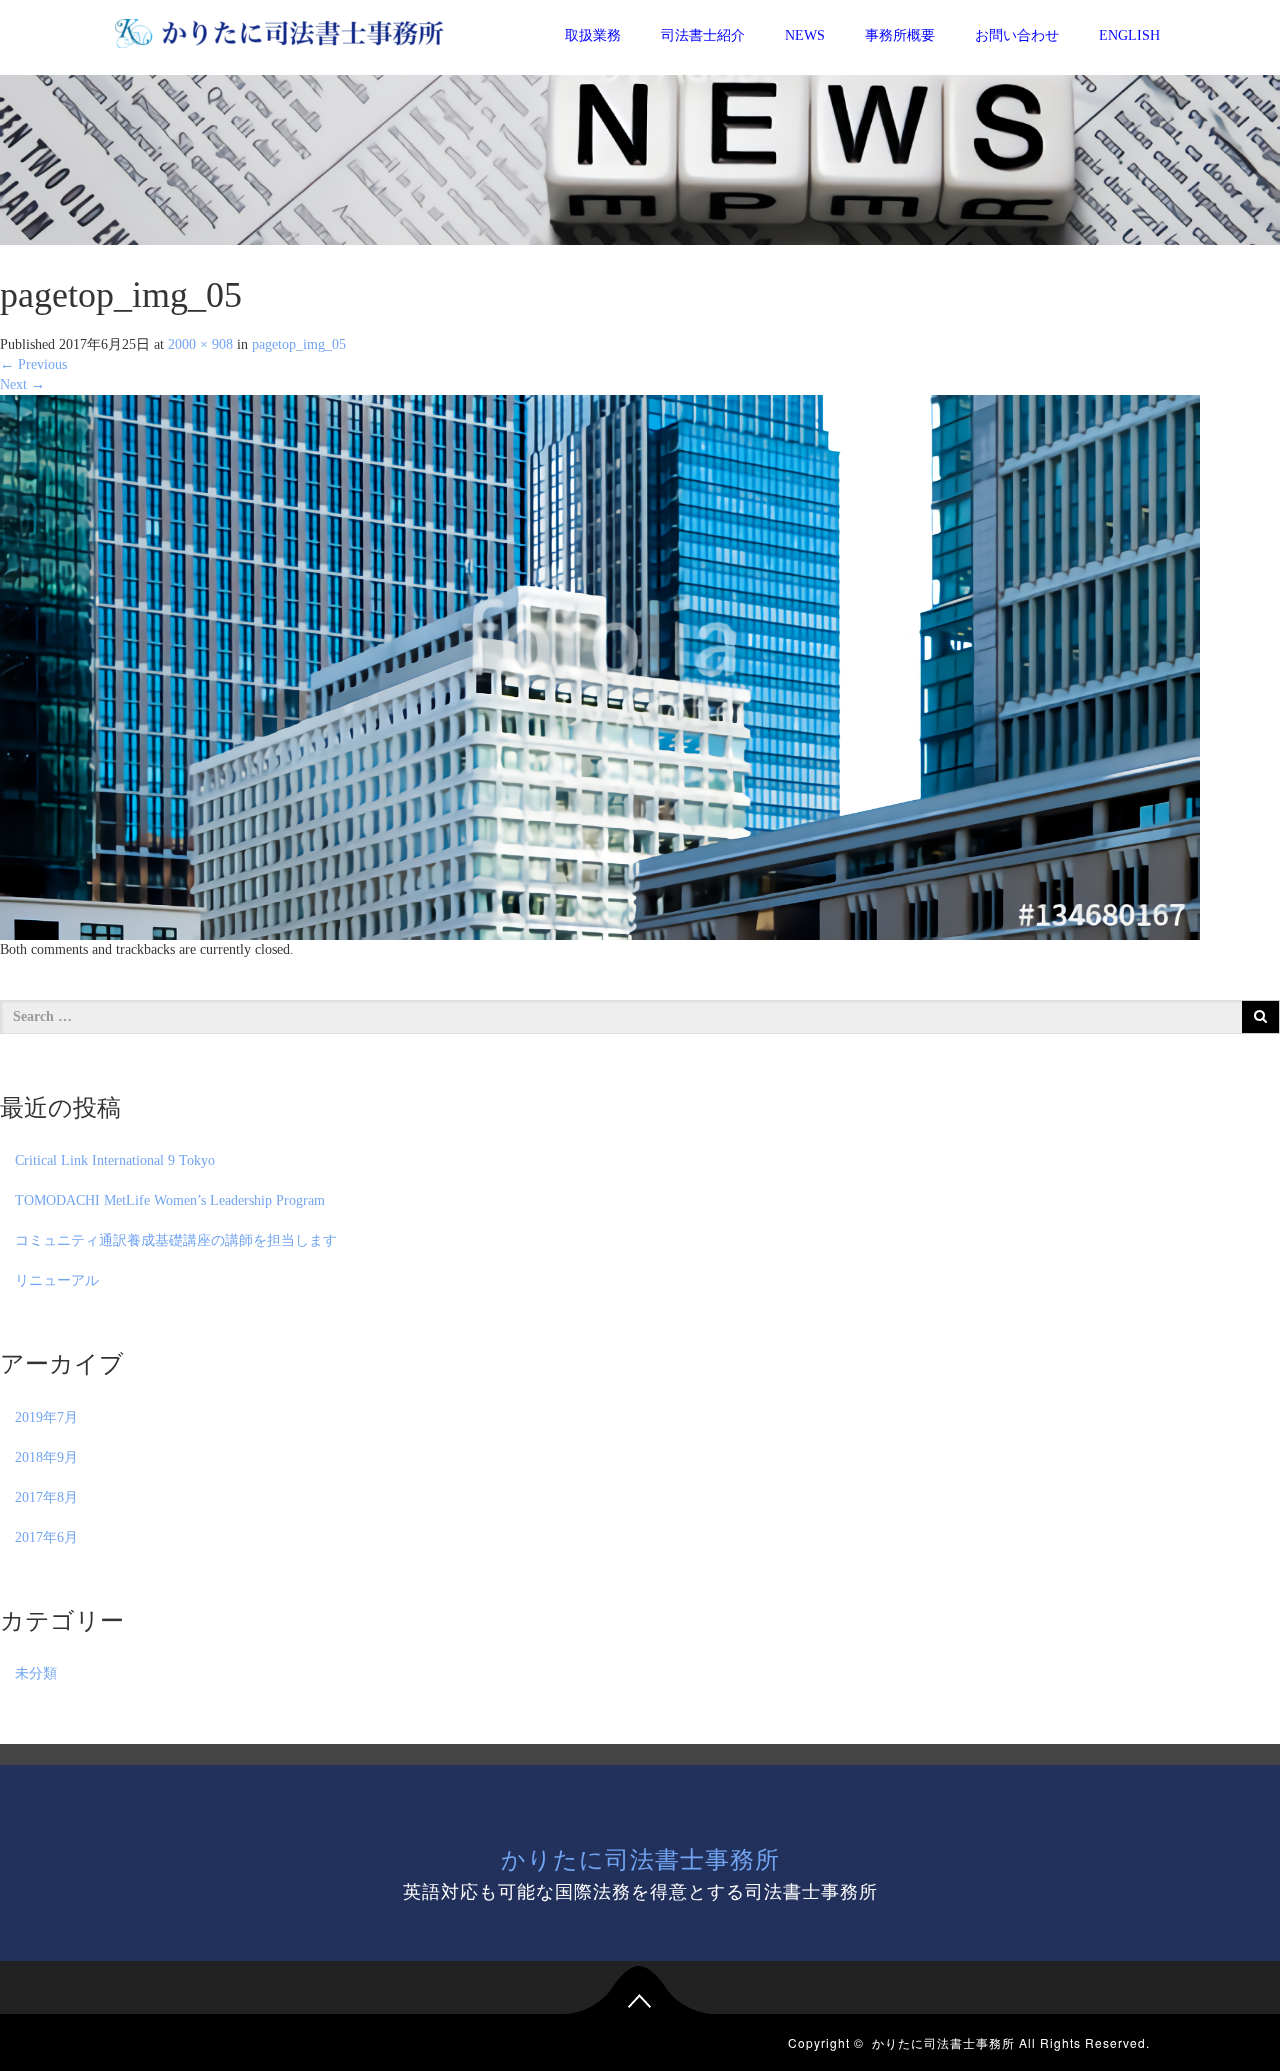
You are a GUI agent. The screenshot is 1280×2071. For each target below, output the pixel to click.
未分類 (36, 1673)
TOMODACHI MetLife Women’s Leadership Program (170, 1200)
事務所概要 (900, 35)
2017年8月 (46, 1497)
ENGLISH (1129, 35)
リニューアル (57, 1280)
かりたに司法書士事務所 (640, 1857)
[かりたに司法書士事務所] (279, 30)
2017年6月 (46, 1537)
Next (22, 384)
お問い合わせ (1017, 35)
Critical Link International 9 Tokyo (115, 1160)
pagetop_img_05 (299, 344)
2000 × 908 (200, 344)
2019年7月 (46, 1417)
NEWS (805, 35)
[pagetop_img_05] (600, 666)
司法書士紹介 (703, 35)
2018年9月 (46, 1457)
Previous (33, 364)
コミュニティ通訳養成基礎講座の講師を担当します (176, 1240)
